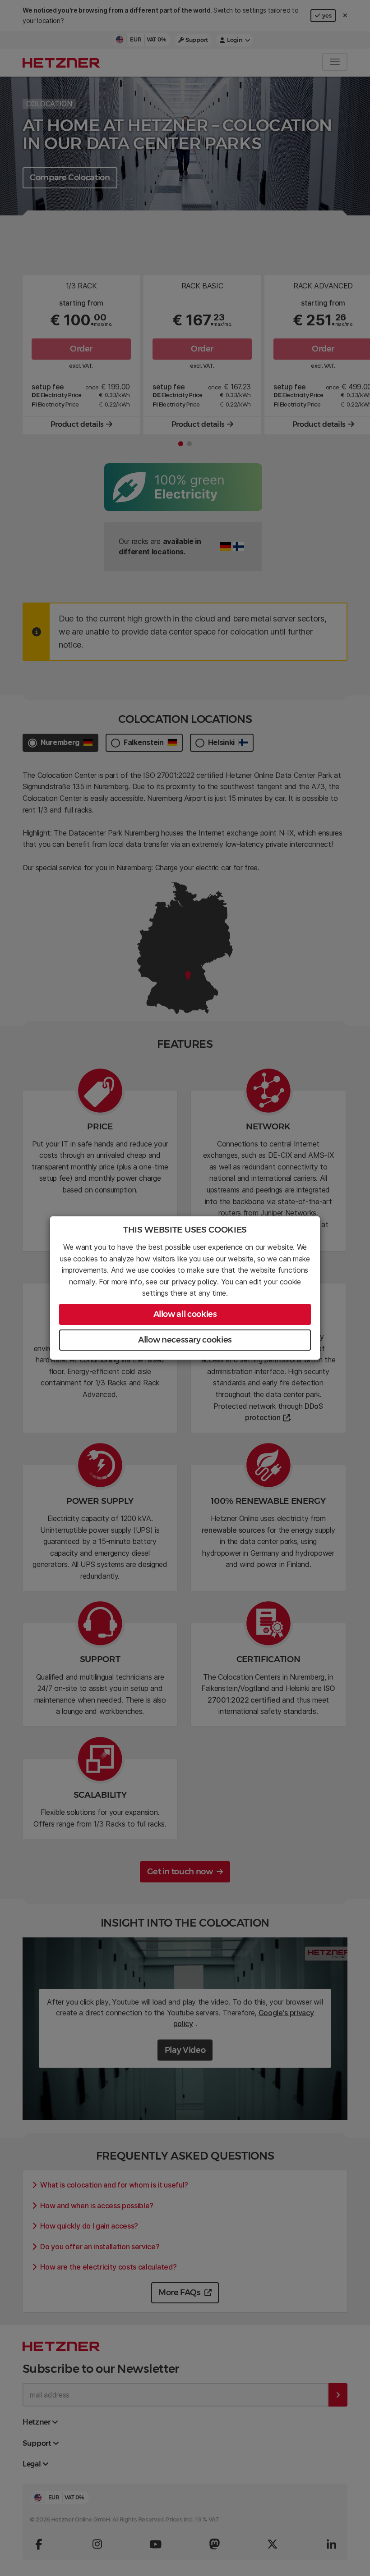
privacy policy (194, 1282)
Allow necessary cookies (185, 1340)
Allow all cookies (185, 1314)
